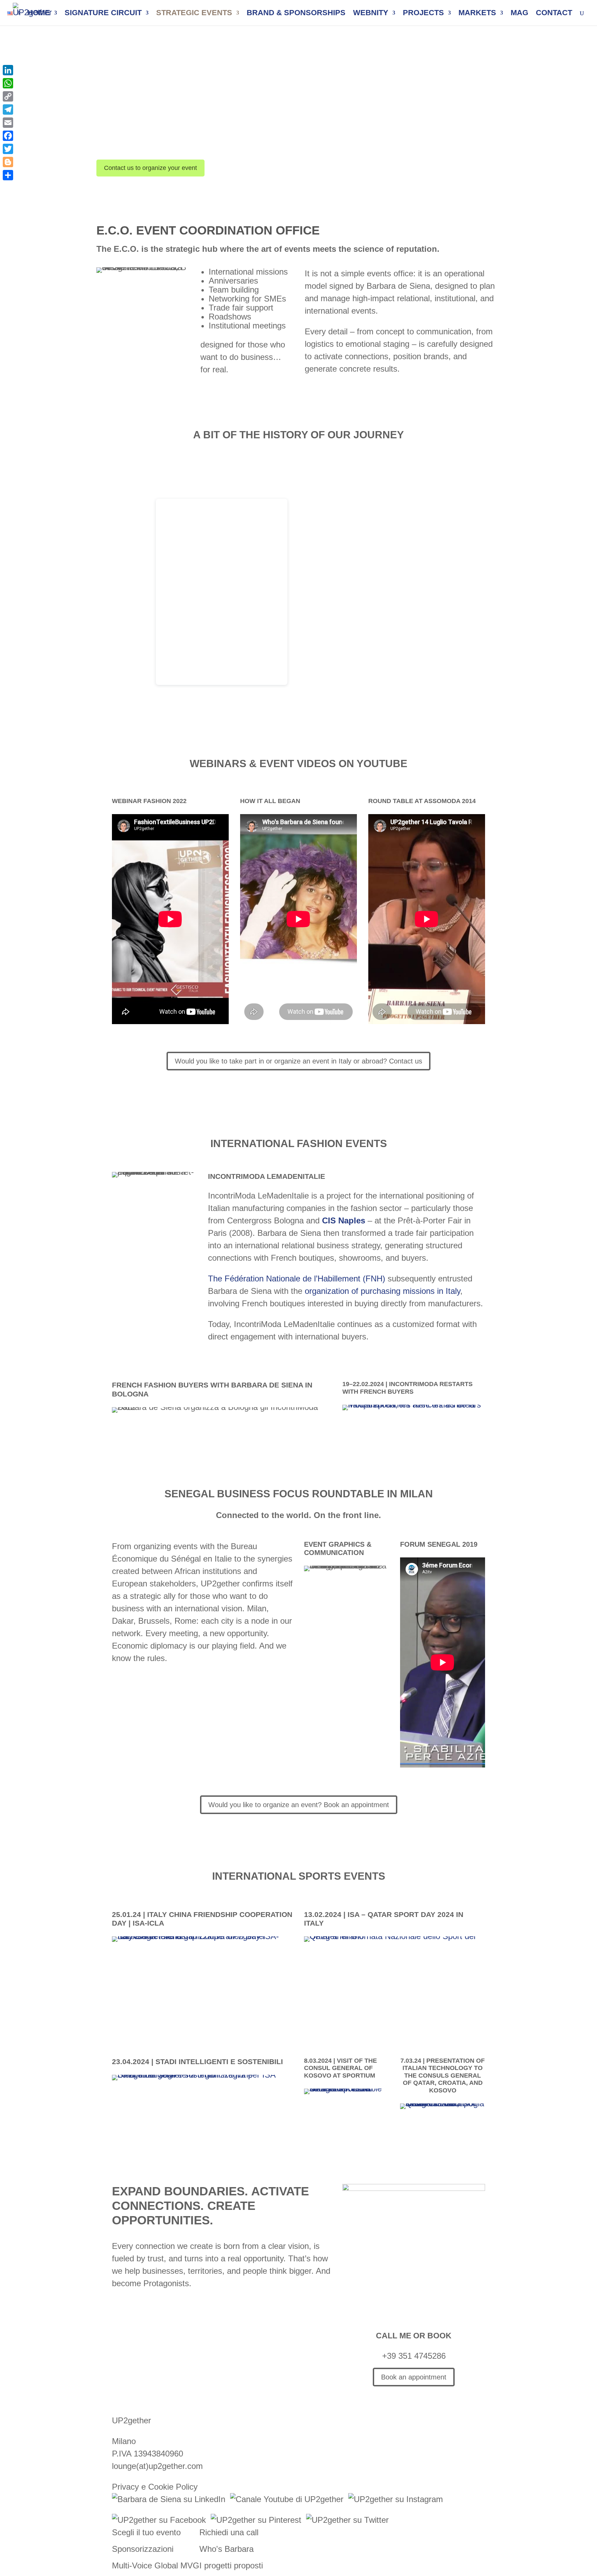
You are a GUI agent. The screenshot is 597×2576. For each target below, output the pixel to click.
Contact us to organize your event (150, 168)
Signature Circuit (103, 14)
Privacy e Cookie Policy (155, 2487)
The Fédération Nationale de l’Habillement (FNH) (297, 1279)
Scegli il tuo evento (146, 2532)
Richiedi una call (229, 2532)
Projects (423, 14)
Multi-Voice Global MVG (156, 2565)
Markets (477, 14)
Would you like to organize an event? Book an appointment (299, 1805)
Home (39, 14)
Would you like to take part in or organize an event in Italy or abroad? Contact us (298, 1061)
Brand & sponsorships (296, 14)
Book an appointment (414, 2377)
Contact (554, 14)
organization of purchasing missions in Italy (382, 1291)
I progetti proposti (231, 2565)
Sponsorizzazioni (143, 2549)
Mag (519, 14)
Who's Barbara (226, 2549)
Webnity (371, 14)
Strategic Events (194, 14)
